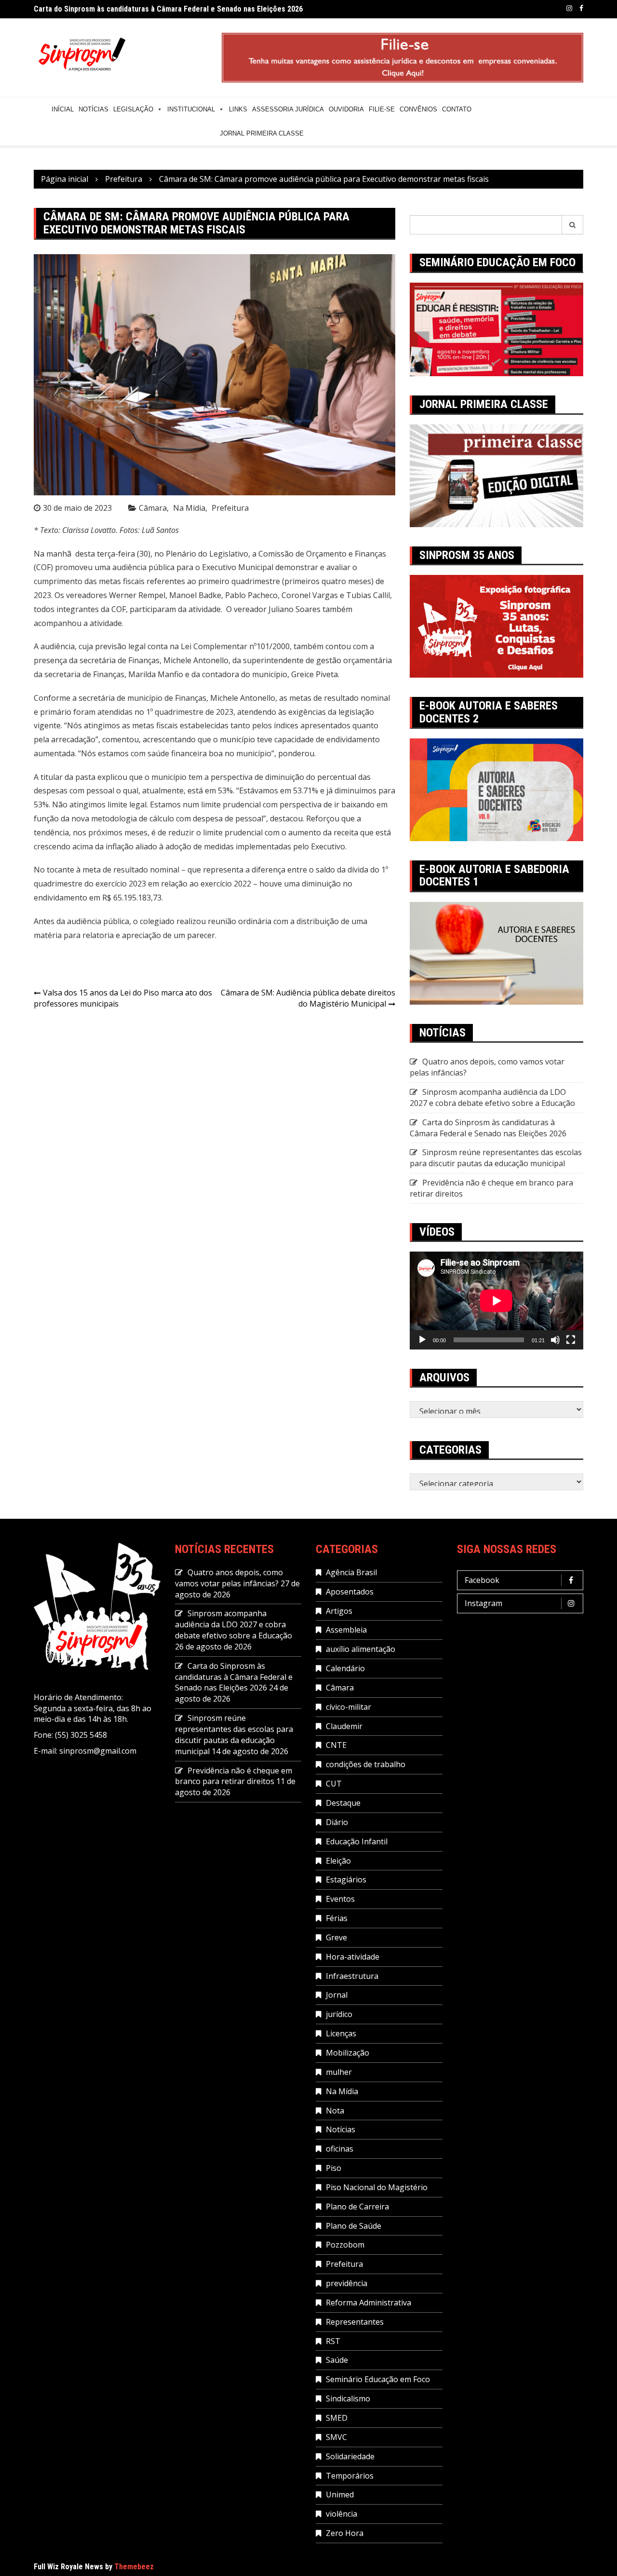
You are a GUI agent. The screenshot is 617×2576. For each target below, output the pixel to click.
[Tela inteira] (571, 1340)
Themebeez (134, 2567)
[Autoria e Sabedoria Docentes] (496, 953)
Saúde (337, 2360)
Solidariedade (350, 2456)
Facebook (581, 8)
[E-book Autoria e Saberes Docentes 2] (496, 789)
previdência (347, 2283)
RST (333, 2341)
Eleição (338, 1861)
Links (238, 109)
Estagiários (346, 1880)
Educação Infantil (357, 1841)
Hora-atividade (353, 1957)
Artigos (339, 1611)
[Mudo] (555, 1340)
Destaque (343, 1803)
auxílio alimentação (361, 1649)
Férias (337, 1918)
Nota (335, 2111)
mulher (339, 2072)
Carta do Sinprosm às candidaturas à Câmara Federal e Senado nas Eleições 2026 (168, 9)
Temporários (350, 2476)
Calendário (345, 1668)
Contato (457, 109)
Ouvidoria (346, 109)
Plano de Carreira (357, 2207)
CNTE (336, 1745)
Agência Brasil (351, 1572)
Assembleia (346, 1630)
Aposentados (350, 1592)
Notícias (94, 109)
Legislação (133, 109)
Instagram (569, 8)
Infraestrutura (352, 1976)
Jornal (337, 1995)
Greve (336, 1937)
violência (342, 2514)
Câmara (153, 508)
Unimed (340, 2494)
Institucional (191, 109)
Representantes (355, 2322)
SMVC (336, 2437)
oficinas (340, 2149)
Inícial (63, 109)
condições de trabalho (366, 1764)
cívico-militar (349, 1707)
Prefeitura (230, 508)
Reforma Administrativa (369, 2303)
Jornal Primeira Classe (262, 133)
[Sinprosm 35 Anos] (496, 626)
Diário (337, 1822)
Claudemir (344, 1726)
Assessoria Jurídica (288, 109)
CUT (334, 1784)
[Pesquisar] (573, 225)
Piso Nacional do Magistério (377, 2187)
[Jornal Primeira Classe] (496, 475)
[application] (496, 1301)
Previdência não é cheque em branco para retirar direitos (234, 1776)
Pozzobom (345, 2245)
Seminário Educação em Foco (378, 2379)
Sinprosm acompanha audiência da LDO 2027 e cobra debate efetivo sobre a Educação (492, 1097)
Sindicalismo (348, 2399)
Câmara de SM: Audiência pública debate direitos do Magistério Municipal (308, 998)
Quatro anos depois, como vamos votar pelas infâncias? (229, 1578)
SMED (337, 2418)
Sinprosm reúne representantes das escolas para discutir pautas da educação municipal (496, 1158)
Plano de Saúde (354, 2226)
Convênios (418, 109)
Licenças (341, 2033)
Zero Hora (345, 2533)
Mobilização (348, 2053)
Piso (334, 2168)
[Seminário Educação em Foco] (496, 328)
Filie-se (382, 109)
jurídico (339, 2014)
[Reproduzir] (422, 1340)
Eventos (340, 1899)
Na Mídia (189, 508)
